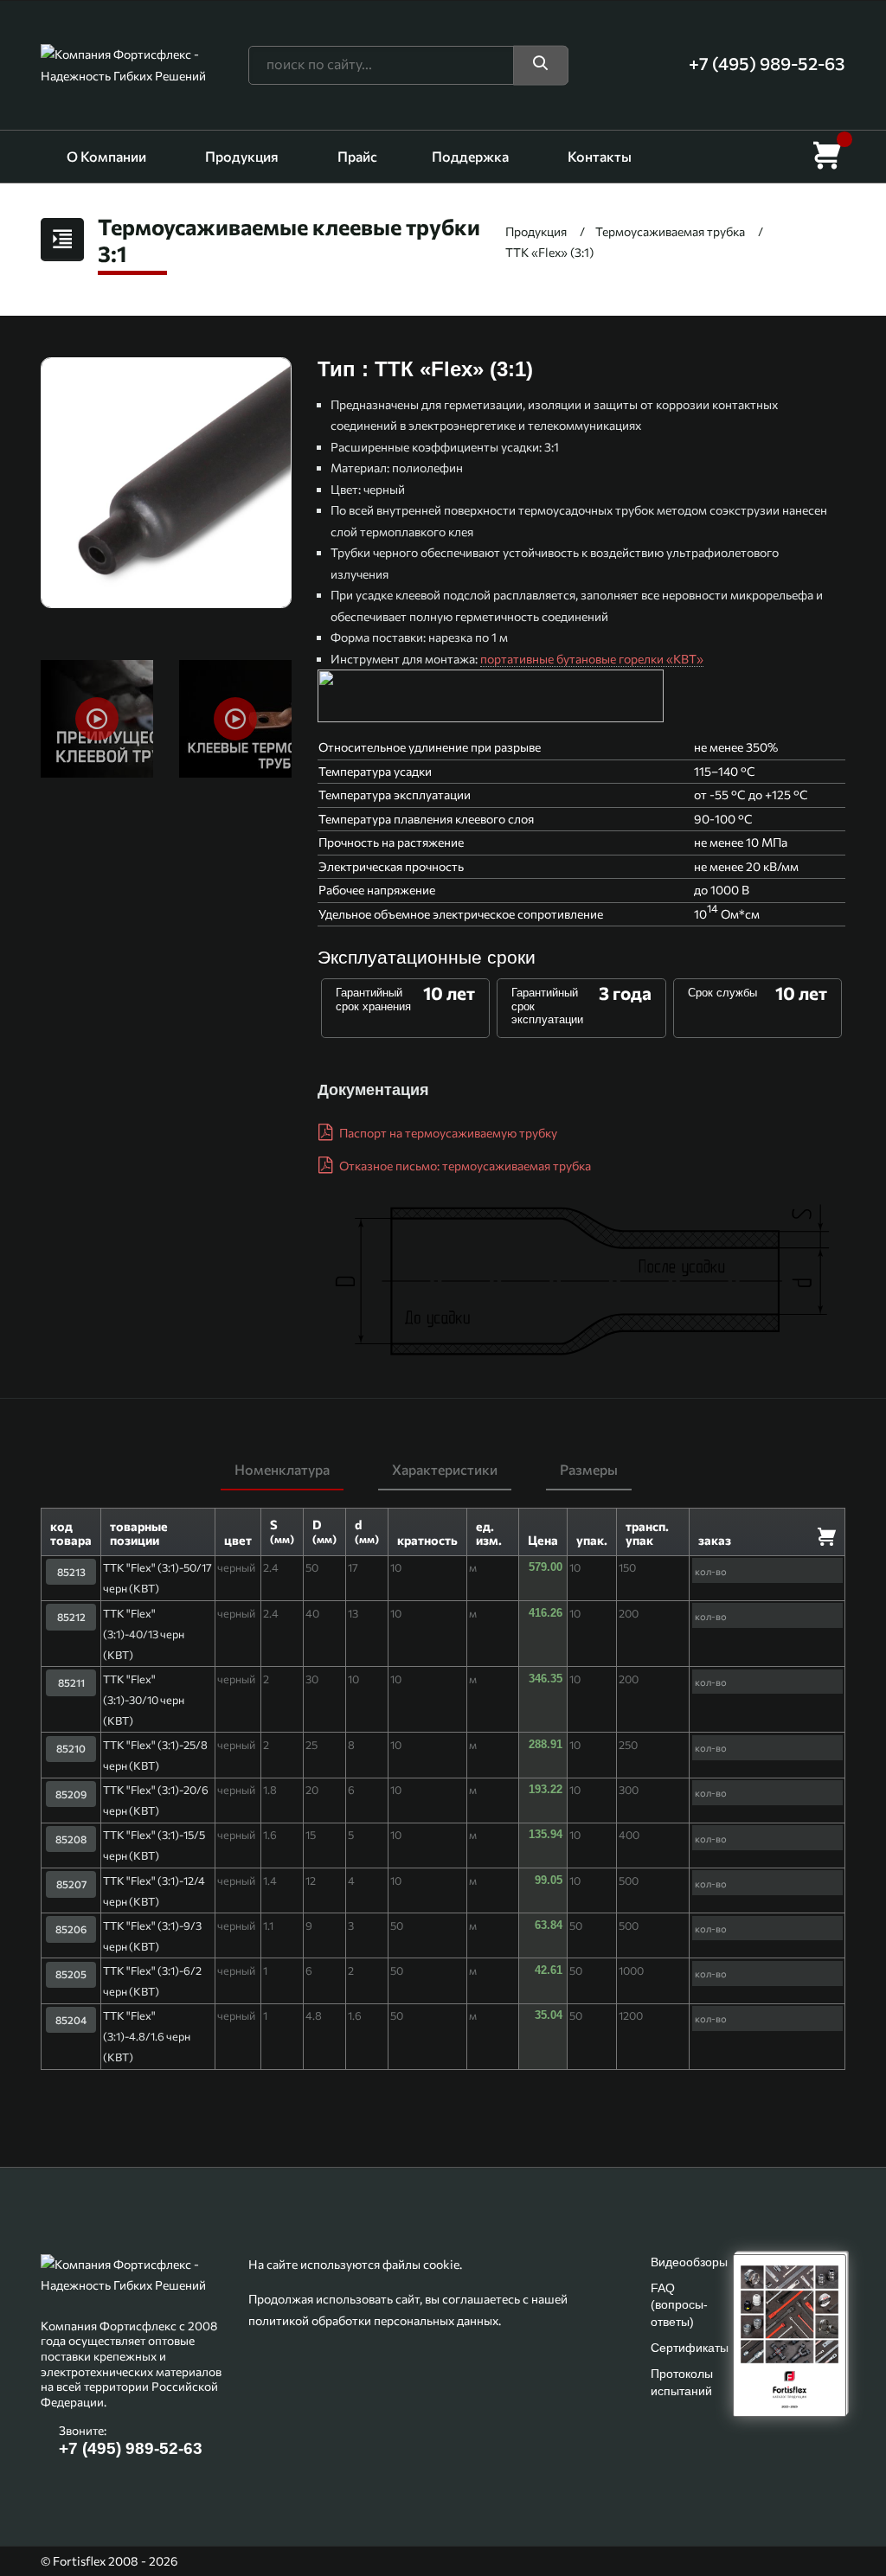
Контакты (600, 156)
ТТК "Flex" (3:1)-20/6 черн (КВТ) (156, 1800)
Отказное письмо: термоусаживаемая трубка (464, 1166)
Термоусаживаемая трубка (670, 231)
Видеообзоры (689, 2262)
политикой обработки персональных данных (373, 2320)
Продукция (242, 156)
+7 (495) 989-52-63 (131, 2448)
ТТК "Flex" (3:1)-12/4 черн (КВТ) (154, 1891)
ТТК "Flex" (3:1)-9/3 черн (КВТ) (152, 1936)
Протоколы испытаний (682, 2382)
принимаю (443, 2533)
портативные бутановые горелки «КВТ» (592, 659)
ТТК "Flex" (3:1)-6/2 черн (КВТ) (152, 1981)
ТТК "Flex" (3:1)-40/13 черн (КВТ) (144, 1634)
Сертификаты (690, 2348)
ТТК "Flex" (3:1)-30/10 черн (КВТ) (144, 1700)
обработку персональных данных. (699, 2493)
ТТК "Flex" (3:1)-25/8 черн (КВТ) (155, 1755)
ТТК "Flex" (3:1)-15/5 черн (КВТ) (154, 1845)
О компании (106, 156)
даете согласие (545, 2493)
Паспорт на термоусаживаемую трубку (447, 1133)
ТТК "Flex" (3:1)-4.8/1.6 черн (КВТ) (147, 2036)
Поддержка (470, 156)
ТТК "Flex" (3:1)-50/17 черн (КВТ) (157, 1578)
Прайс (357, 156)
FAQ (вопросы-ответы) (679, 2304)
